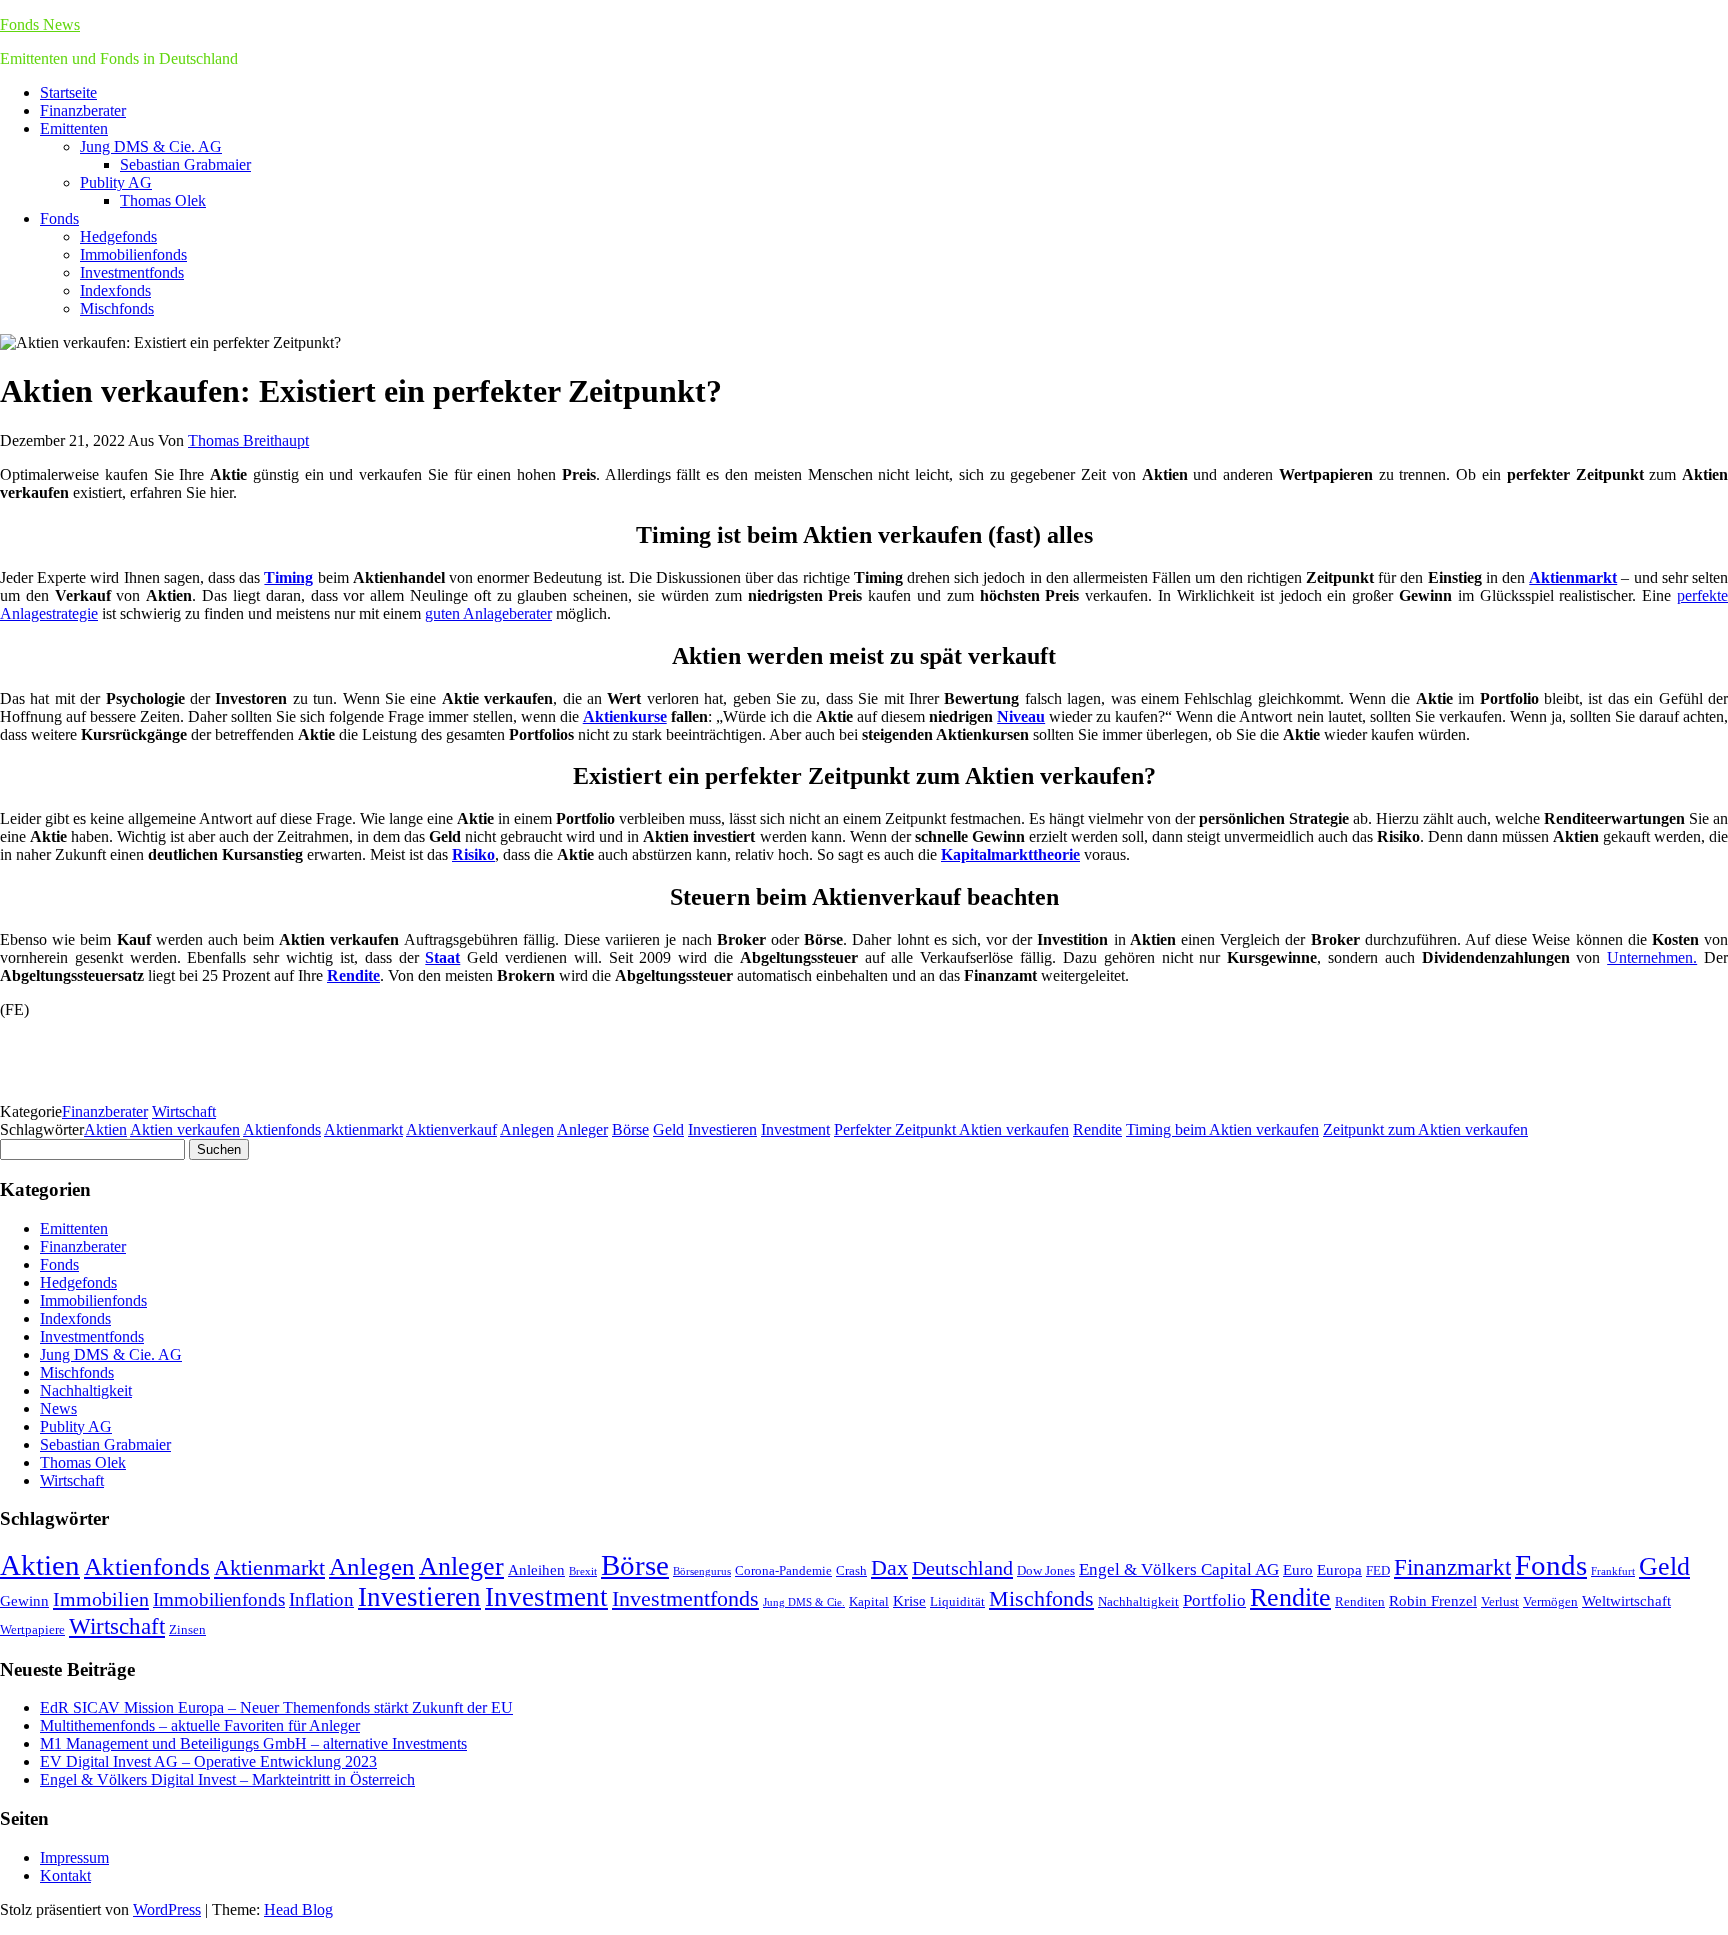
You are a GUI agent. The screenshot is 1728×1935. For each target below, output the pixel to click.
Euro (1298, 1569)
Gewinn (24, 1600)
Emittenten (74, 128)
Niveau (1021, 716)
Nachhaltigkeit (86, 1390)
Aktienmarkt (363, 1129)
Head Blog (298, 1909)
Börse (630, 1129)
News (58, 1408)
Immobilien (101, 1599)
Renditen (1360, 1601)
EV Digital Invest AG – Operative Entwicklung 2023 (208, 1761)
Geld (668, 1129)
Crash (851, 1570)
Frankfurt (1613, 1571)
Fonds (59, 218)
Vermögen (1550, 1601)
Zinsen (187, 1629)
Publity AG (116, 182)
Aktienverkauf (451, 1129)
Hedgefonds (118, 236)
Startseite (68, 92)
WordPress (167, 1909)
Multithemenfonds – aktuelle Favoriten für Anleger (200, 1725)
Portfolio (1214, 1600)
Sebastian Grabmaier (185, 164)
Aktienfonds (282, 1129)
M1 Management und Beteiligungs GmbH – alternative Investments (253, 1743)
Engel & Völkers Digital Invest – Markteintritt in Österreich (227, 1779)
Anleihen (536, 1569)
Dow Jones (1046, 1570)
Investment (795, 1129)
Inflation (321, 1599)
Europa (1339, 1569)
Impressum (74, 1857)
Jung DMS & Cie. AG (151, 146)
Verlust (1500, 1601)
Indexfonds (115, 290)
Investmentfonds (132, 272)
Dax (889, 1567)
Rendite (1097, 1129)
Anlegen (527, 1129)
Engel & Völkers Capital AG (1179, 1569)
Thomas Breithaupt (248, 440)
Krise (909, 1600)
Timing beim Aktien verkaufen (1222, 1129)
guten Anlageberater (488, 613)
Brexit (583, 1571)
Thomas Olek (163, 200)
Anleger (582, 1129)
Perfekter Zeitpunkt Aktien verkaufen (951, 1129)
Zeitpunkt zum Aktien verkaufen (1425, 1129)
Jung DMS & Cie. (804, 1602)
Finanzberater (83, 110)
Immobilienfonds (133, 254)
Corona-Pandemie (783, 1570)
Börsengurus (702, 1571)
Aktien (105, 1129)
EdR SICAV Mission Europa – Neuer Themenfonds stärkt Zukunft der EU (276, 1707)
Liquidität (957, 1601)
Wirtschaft (184, 1111)
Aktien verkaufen (185, 1129)
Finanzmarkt (1452, 1567)
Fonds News (40, 24)
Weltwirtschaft (1626, 1600)
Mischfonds (117, 308)
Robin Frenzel (1433, 1600)
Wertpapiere (32, 1629)
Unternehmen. (1652, 957)
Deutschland (962, 1568)
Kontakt (65, 1875)
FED (1378, 1570)
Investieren (722, 1129)
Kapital (869, 1601)
